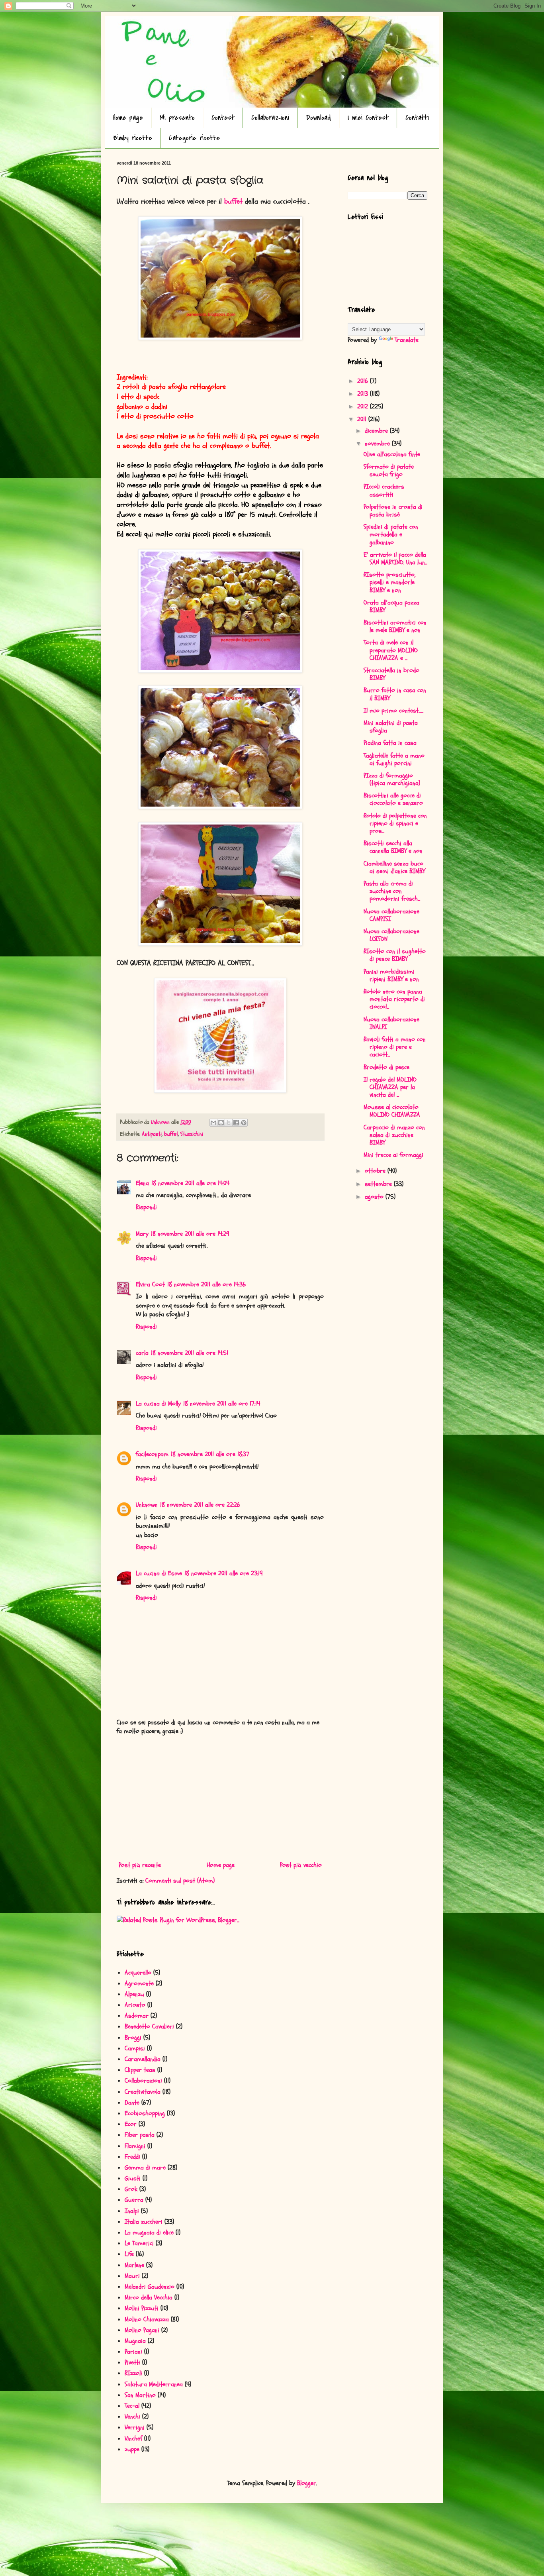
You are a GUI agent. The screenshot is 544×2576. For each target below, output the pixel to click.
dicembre (377, 431)
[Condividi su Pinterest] (244, 1123)
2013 (364, 394)
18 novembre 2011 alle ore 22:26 (200, 1505)
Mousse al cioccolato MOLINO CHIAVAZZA (392, 1111)
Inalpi (132, 2211)
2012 (364, 406)
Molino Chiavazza (147, 2319)
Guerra (134, 2200)
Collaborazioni (270, 118)
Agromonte (139, 1983)
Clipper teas (140, 2070)
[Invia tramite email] (213, 1123)
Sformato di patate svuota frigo (389, 470)
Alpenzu (134, 1994)
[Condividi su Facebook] (236, 1123)
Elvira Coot (150, 1284)
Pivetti (132, 2362)
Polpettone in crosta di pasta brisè (393, 511)
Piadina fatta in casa (390, 743)
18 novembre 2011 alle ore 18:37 (210, 1454)
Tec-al (132, 2406)
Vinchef (133, 2439)
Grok (131, 2189)
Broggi (133, 2038)
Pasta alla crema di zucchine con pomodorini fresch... (392, 891)
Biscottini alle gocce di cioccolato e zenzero (393, 799)
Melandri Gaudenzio (150, 2287)
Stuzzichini (192, 1134)
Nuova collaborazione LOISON (391, 935)
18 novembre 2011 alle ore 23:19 (224, 1573)
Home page (128, 118)
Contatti (417, 118)
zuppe (132, 2449)
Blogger (307, 2483)
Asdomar (137, 2016)
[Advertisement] (220, 1798)
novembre (378, 444)
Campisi (135, 2048)
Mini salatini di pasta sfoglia (391, 727)
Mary (142, 1234)
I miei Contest (368, 118)
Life (129, 2254)
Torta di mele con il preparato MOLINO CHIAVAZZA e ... (391, 650)
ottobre (376, 1171)
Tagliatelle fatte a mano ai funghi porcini (394, 759)
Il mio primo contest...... (393, 711)
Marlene (134, 2265)
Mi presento (177, 118)
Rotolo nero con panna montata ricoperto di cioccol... (394, 999)
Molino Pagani (142, 2330)
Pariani (133, 2352)
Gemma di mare (145, 2168)
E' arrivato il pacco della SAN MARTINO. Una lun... (395, 559)
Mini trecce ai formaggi (393, 1155)
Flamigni (135, 2146)
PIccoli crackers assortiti (384, 490)
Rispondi (146, 1207)
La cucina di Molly (158, 1404)
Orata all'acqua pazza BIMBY (391, 606)
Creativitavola (143, 2092)
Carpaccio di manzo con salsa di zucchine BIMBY (394, 1135)
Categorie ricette (194, 138)
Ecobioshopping (145, 2113)
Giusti (133, 2178)
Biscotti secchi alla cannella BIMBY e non (393, 847)
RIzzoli (133, 2373)
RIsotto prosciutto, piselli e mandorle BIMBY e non (389, 582)
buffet (235, 201)
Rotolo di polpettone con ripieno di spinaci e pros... (395, 823)
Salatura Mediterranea (154, 2384)
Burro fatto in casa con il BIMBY (395, 694)
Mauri (132, 2276)
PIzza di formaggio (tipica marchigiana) (392, 779)
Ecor (131, 2124)
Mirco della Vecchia (149, 2297)
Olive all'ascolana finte (392, 454)
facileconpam (152, 1454)
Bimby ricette (133, 138)
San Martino (140, 2395)
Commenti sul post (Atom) (180, 1881)
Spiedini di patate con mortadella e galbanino (391, 534)
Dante (132, 2103)
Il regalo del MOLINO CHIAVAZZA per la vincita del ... (390, 1087)
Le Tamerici (139, 2243)
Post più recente (140, 1865)
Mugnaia (135, 2341)
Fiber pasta (140, 2135)
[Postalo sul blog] (221, 1123)
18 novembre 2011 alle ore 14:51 (190, 1353)
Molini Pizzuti (142, 2308)
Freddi (132, 2157)
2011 (363, 419)
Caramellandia (143, 2059)
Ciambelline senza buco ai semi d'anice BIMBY (394, 867)
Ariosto (135, 2005)
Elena (142, 1183)
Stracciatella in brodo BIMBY (391, 674)
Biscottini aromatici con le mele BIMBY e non (395, 626)
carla (142, 1353)
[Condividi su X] (229, 1123)
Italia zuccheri (144, 2222)
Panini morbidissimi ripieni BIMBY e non (391, 975)
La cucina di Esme (159, 1573)
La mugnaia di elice (149, 2232)
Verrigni (135, 2427)
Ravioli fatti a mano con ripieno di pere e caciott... (395, 1047)
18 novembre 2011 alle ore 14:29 (190, 1234)
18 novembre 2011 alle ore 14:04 (190, 1183)
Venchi (132, 2417)
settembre (379, 1184)
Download (318, 118)
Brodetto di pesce (386, 1067)
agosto (375, 1197)
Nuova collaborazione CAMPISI (391, 915)
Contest (223, 118)
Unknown (147, 1505)
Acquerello (138, 1973)
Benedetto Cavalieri (149, 2026)
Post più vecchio (301, 1865)
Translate (407, 340)
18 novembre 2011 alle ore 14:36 (206, 1284)
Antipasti (152, 1134)
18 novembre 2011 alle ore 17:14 (222, 1404)
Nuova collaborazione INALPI (391, 1023)
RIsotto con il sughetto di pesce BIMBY (395, 955)
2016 (364, 381)
